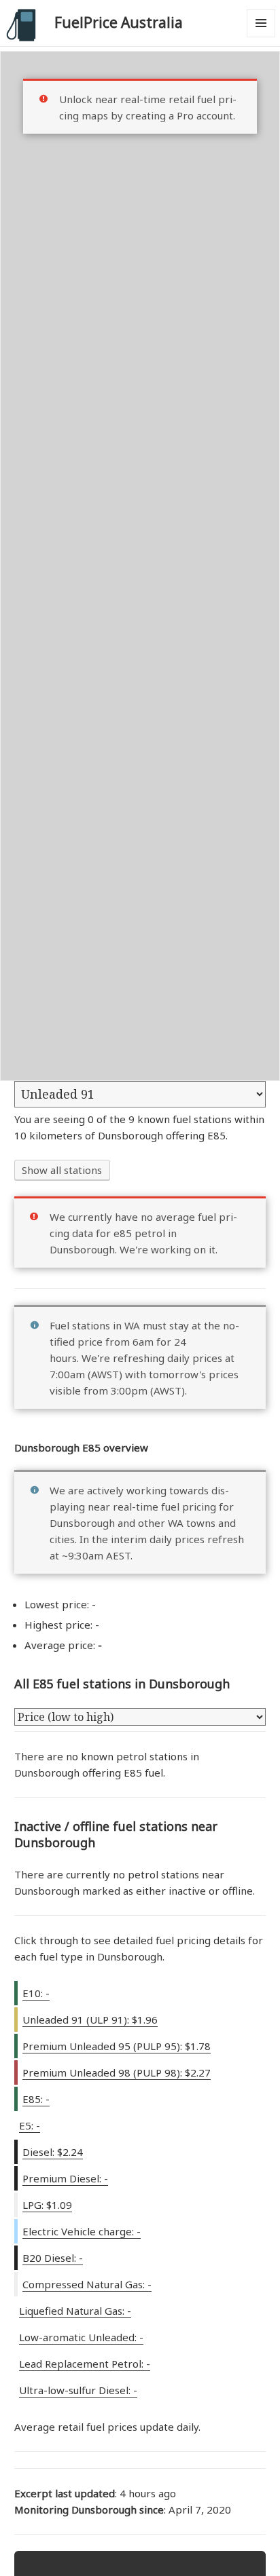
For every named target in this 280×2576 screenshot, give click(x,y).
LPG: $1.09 (47, 2205)
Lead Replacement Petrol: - (85, 2364)
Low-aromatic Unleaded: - (81, 2337)
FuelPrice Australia (119, 22)
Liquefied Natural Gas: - (75, 2311)
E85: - (36, 2099)
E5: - (30, 2125)
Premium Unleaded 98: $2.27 (117, 2072)
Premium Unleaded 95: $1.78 (117, 2046)
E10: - (36, 1993)
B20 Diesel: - (53, 2258)
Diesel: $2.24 (53, 2152)
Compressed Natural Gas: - (87, 2284)
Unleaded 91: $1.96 (90, 2020)
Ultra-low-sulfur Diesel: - (78, 2390)
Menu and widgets (261, 37)
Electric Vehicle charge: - (82, 2231)
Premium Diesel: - (65, 2178)
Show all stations (62, 1170)
